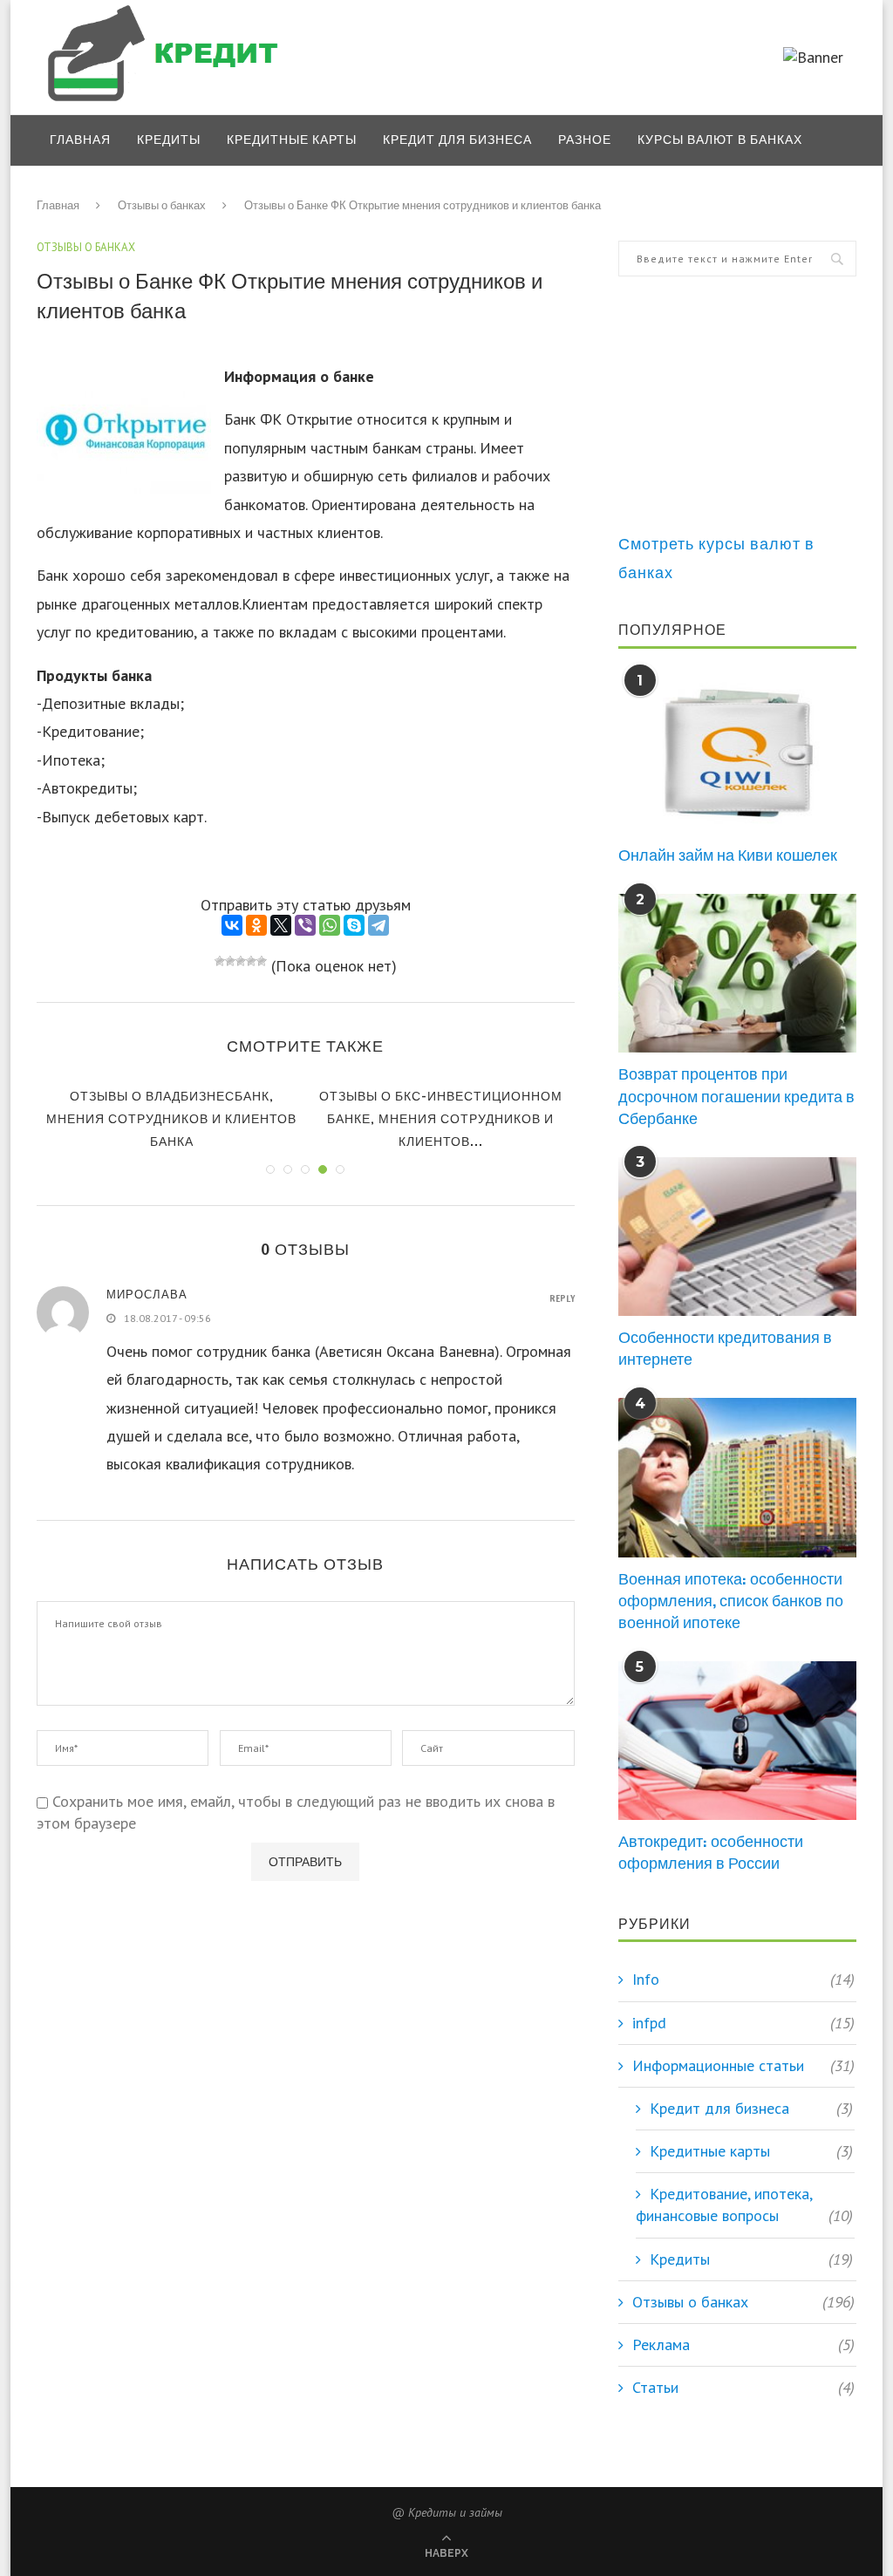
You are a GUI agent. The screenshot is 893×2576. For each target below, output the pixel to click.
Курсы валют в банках (720, 140)
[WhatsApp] (330, 925)
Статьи (743, 2387)
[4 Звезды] (251, 961)
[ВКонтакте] (232, 925)
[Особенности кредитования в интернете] (737, 1237)
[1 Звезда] (220, 961)
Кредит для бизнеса (457, 140)
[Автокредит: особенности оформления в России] (737, 1741)
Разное (585, 140)
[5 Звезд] (262, 961)
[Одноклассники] (256, 925)
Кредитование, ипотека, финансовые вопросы (744, 2205)
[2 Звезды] (230, 961)
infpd (743, 2023)
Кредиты (169, 140)
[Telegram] (378, 925)
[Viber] (305, 925)
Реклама (743, 2344)
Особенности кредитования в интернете (725, 1348)
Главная (80, 140)
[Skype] (354, 925)
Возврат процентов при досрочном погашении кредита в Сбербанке (736, 1096)
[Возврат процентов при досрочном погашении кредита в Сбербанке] (737, 973)
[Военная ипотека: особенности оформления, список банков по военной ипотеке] (737, 1477)
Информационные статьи (743, 2065)
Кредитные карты (292, 140)
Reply (562, 1299)
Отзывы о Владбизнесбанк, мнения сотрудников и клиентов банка (171, 1119)
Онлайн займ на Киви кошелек (728, 855)
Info (743, 1979)
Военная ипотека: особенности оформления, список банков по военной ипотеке (731, 1601)
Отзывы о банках (114, 191)
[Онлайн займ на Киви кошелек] (737, 754)
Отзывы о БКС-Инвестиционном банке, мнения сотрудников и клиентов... (441, 1119)
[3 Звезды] (241, 961)
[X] (281, 925)
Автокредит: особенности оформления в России (711, 1852)
